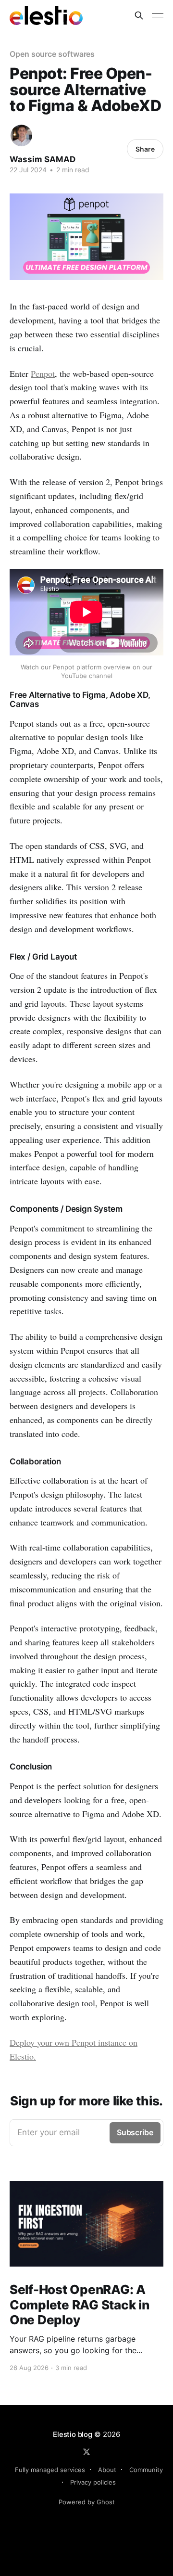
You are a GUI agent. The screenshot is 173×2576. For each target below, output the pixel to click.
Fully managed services (50, 2470)
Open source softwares (52, 54)
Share (145, 149)
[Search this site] (139, 15)
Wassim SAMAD (43, 159)
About (107, 2470)
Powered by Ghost (87, 2502)
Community (146, 2470)
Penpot (43, 373)
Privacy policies (93, 2482)
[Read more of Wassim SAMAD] (21, 135)
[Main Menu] (158, 15)
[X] (86, 2452)
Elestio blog (72, 2434)
